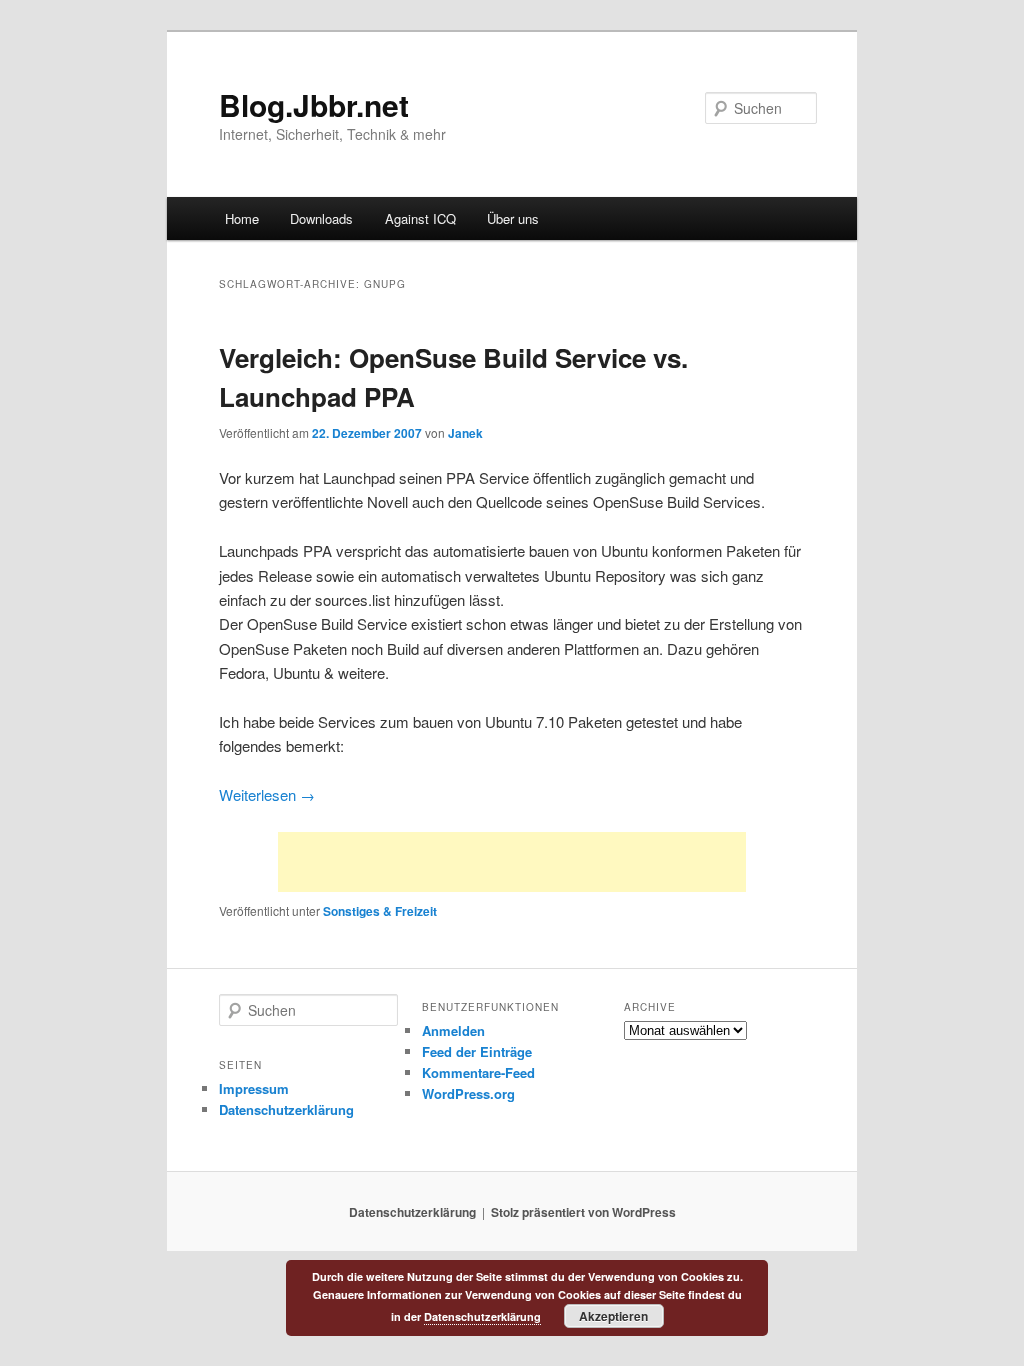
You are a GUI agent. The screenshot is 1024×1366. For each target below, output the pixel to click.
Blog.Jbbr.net (314, 104)
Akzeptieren (613, 1316)
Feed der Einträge (477, 1051)
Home (242, 218)
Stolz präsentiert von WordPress (583, 1212)
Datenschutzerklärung (286, 1109)
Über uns (513, 218)
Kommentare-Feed (478, 1072)
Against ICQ (420, 218)
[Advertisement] (512, 862)
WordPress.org (468, 1093)
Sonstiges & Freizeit (380, 911)
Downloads (321, 218)
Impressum (254, 1088)
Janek (465, 433)
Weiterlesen (267, 794)
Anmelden (453, 1030)
